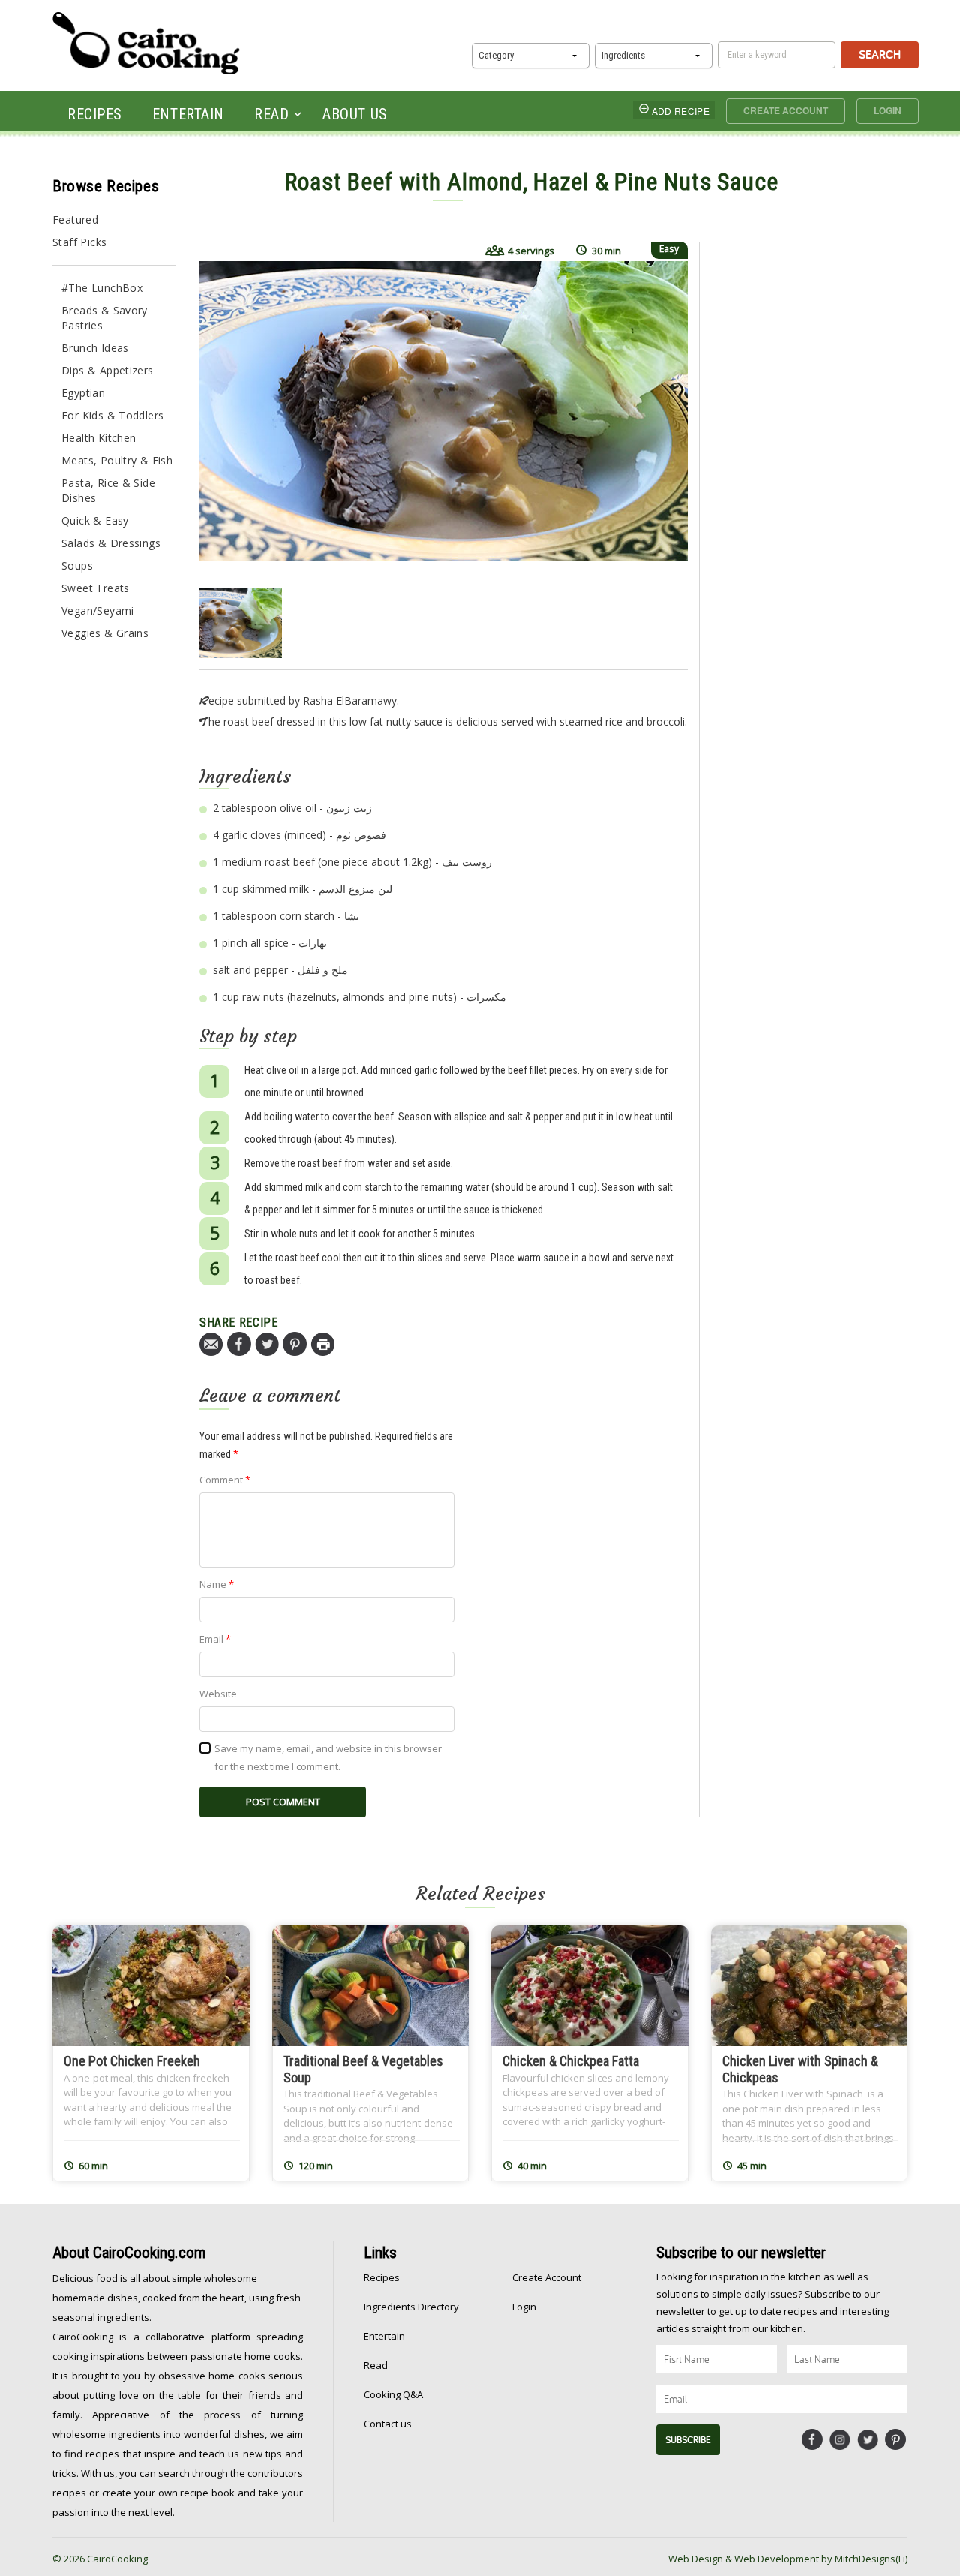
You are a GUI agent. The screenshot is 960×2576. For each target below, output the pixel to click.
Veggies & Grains (105, 633)
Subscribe (688, 2440)
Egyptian (83, 393)
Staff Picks (79, 242)
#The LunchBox (102, 288)
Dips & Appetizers (108, 370)
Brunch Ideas (95, 348)
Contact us (388, 2424)
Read (271, 114)
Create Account (786, 110)
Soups (77, 565)
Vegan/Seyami (98, 610)
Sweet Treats (96, 588)
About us (355, 114)
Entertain (188, 114)
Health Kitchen (99, 438)
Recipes (95, 114)
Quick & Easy (95, 520)
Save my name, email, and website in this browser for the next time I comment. (328, 1757)
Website (218, 1694)
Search (880, 54)
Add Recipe (681, 111)
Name (217, 1584)
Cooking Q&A (393, 2394)
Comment (225, 1480)
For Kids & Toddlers (112, 415)
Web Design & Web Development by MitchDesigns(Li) (788, 2559)
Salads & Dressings (111, 543)
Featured (75, 219)
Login (888, 110)
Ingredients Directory (411, 2307)
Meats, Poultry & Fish (117, 460)
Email (215, 1639)
